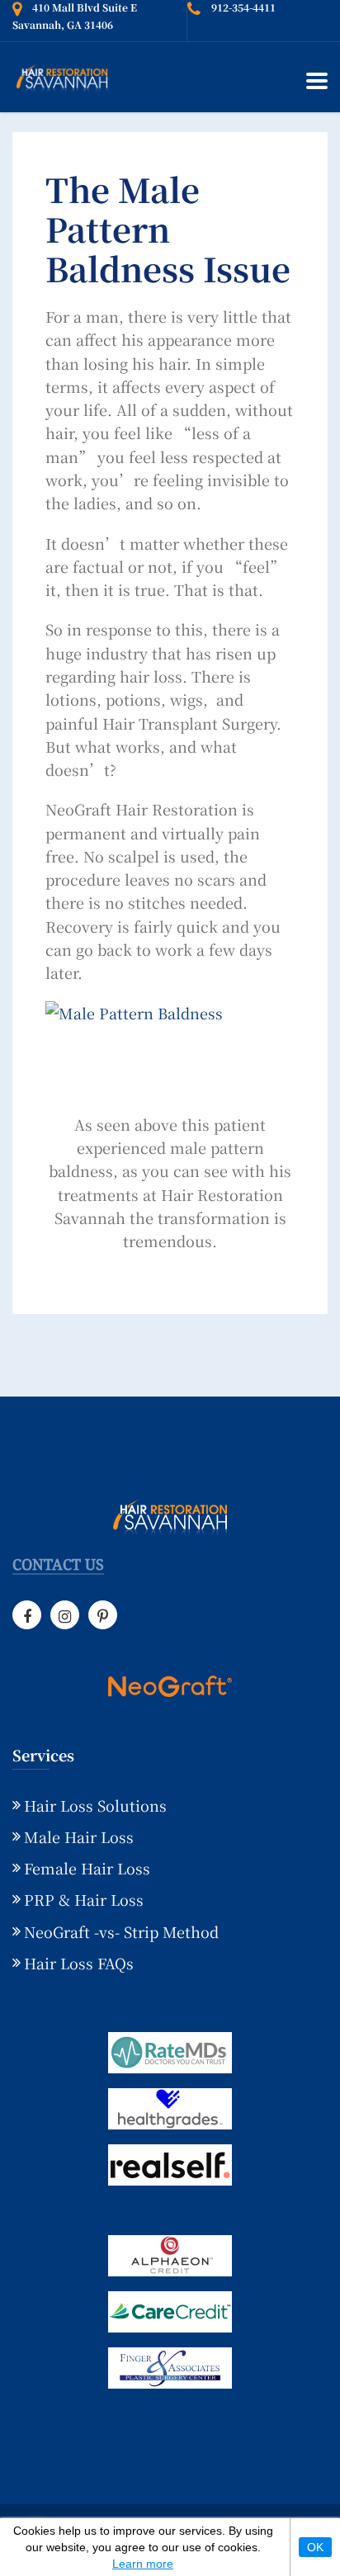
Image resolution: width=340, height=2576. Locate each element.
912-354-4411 (243, 7)
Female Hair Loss (87, 1868)
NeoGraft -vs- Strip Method (121, 1931)
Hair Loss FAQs (79, 1963)
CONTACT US (58, 1565)
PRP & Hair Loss (84, 1899)
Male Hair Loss (79, 1836)
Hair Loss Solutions (95, 1805)
